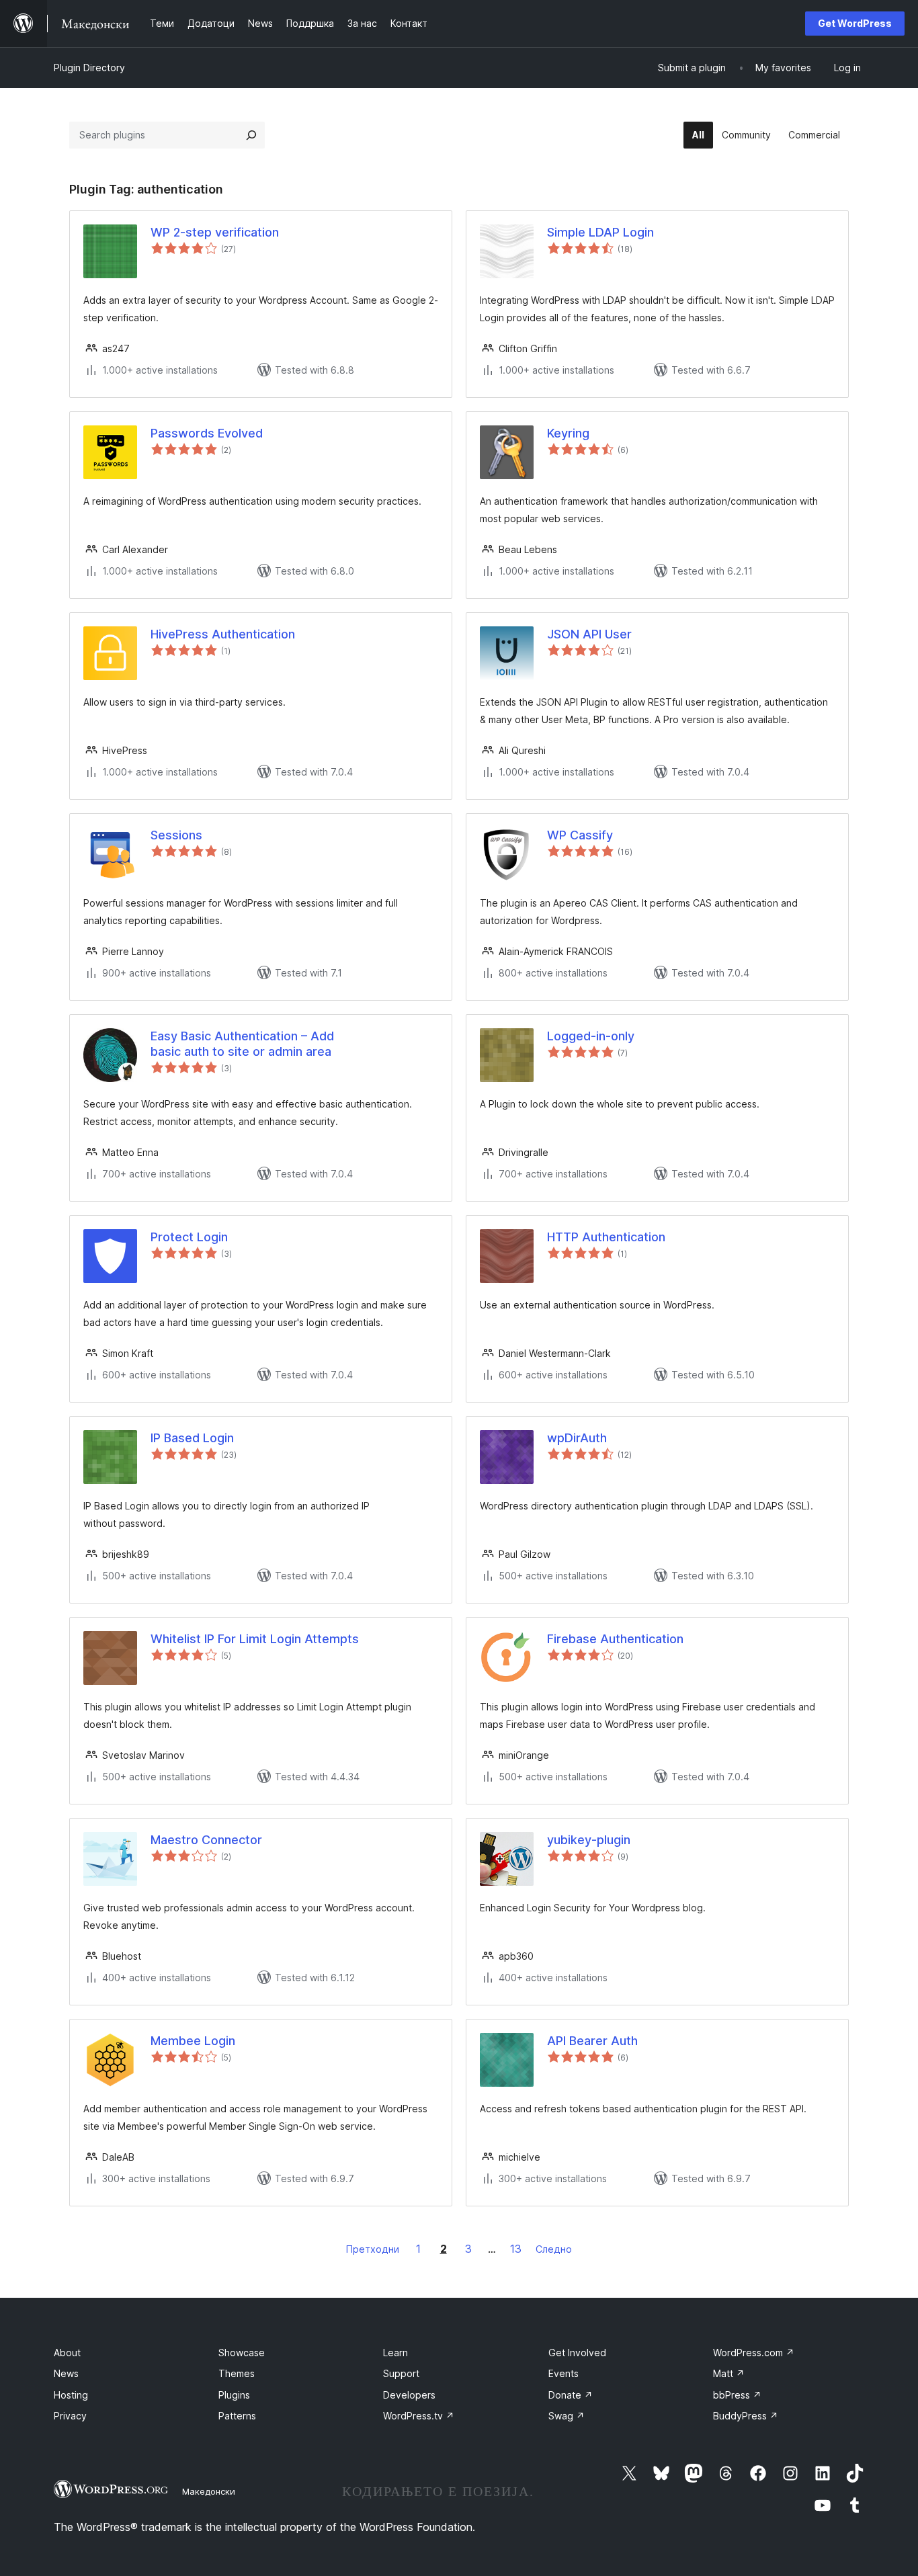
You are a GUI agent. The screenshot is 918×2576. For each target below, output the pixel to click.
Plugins (234, 2395)
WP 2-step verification (215, 232)
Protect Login (189, 1237)
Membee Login (193, 2041)
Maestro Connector (206, 1840)
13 (516, 2249)
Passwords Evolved (207, 433)
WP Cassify (580, 835)
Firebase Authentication (615, 1639)
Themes (237, 2373)
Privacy (70, 2416)
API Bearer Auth (592, 2041)
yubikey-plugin (589, 1840)
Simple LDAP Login (600, 232)
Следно (554, 2249)
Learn (395, 2353)
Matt (729, 2373)
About (67, 2353)
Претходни (373, 2249)
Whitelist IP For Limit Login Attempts (255, 1639)
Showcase (242, 2353)
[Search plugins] (251, 135)
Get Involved (577, 2353)
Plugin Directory (89, 68)
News (66, 2373)
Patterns (237, 2416)
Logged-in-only (591, 1036)
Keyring (568, 433)
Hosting (71, 2395)
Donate (571, 2395)
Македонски (209, 2491)
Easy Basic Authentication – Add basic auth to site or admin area (242, 1044)
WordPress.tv (419, 2416)
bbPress (737, 2395)
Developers (409, 2395)
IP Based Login (192, 1438)
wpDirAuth (577, 1438)
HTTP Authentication (606, 1237)
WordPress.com (754, 2353)
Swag (567, 2416)
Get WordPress (855, 23)
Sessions (176, 835)
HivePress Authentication (223, 634)
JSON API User (589, 634)
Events (564, 2373)
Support (401, 2373)
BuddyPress (746, 2416)
